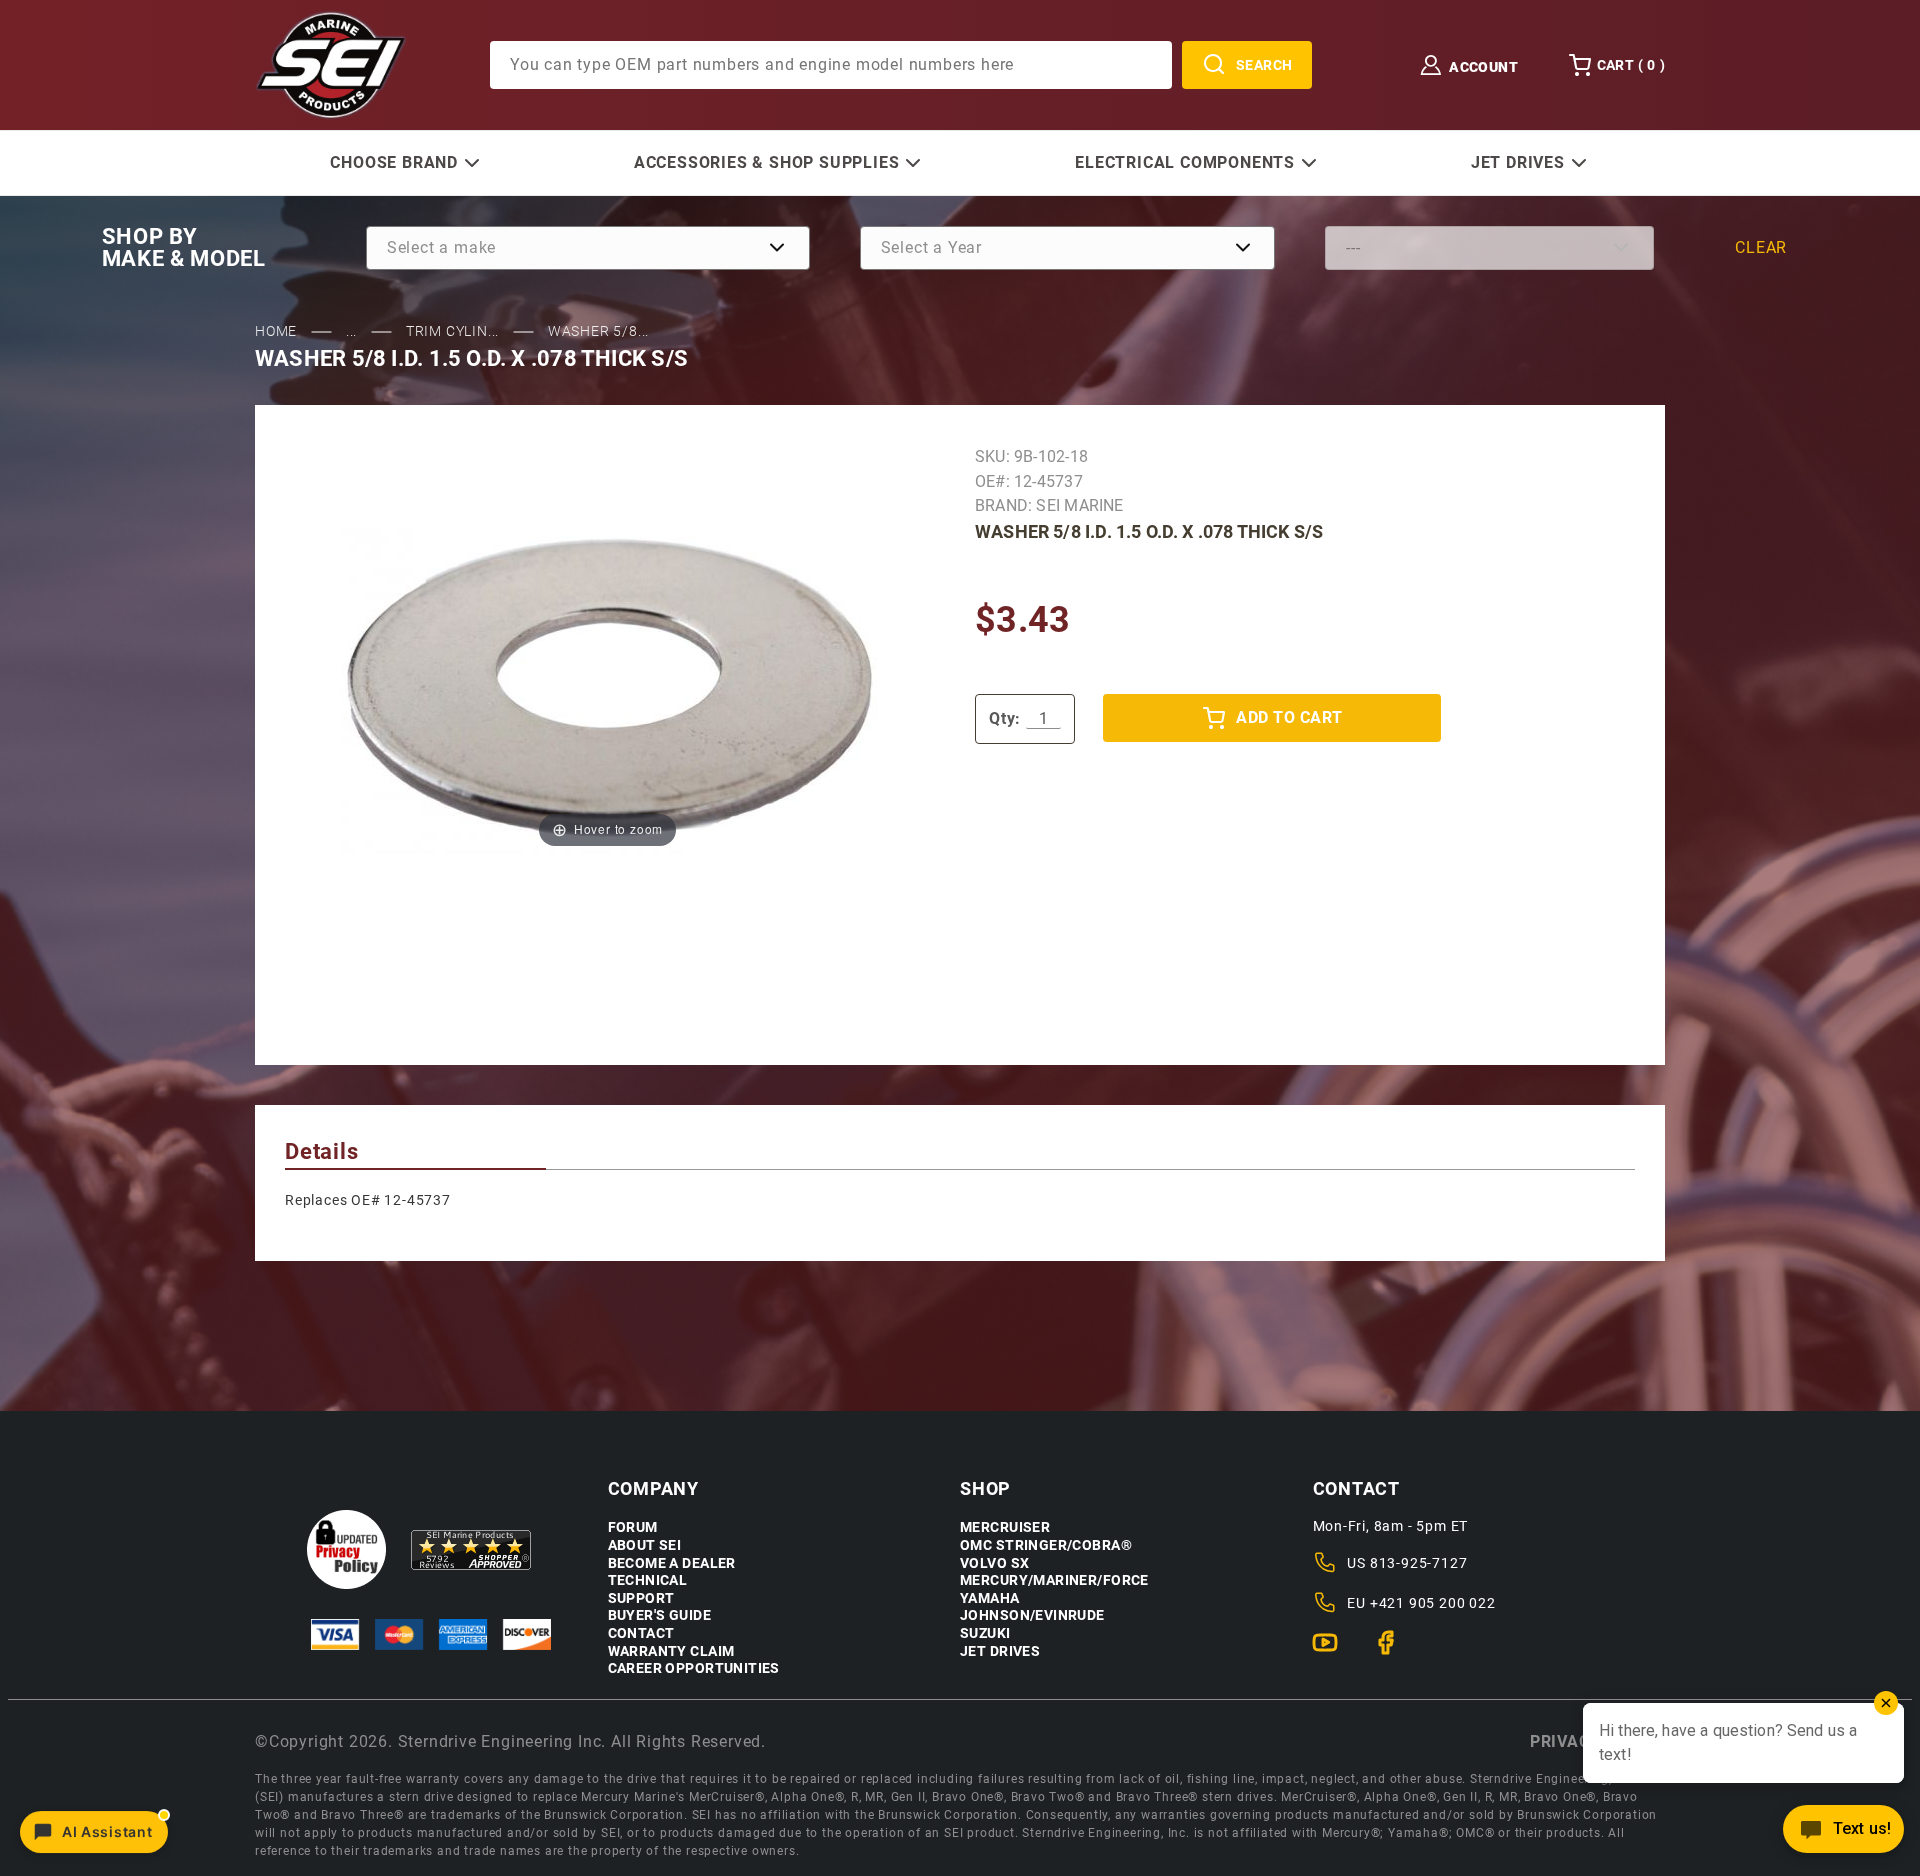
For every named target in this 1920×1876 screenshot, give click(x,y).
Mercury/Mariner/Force (1054, 1580)
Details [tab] (322, 1151)
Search (1264, 65)
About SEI (645, 1545)
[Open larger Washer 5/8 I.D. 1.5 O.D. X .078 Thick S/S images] (608, 686)
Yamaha (990, 1598)
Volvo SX (994, 1563)
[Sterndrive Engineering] (330, 64)
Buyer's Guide (659, 1615)
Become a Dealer (672, 1563)
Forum (633, 1527)
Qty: (1005, 718)
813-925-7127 (1419, 1563)
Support (641, 1598)
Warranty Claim (671, 1651)
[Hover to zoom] (608, 686)
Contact (641, 1633)
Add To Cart (1289, 717)
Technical (648, 1580)
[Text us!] (1843, 1834)
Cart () (1631, 65)
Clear (1761, 247)
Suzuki (985, 1633)
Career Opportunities (694, 1668)
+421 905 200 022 (1433, 1603)
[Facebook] (1394, 1651)
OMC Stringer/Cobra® (1046, 1545)
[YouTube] (1333, 1651)
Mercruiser (1005, 1527)
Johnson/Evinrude (1032, 1615)
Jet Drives (1000, 1651)
